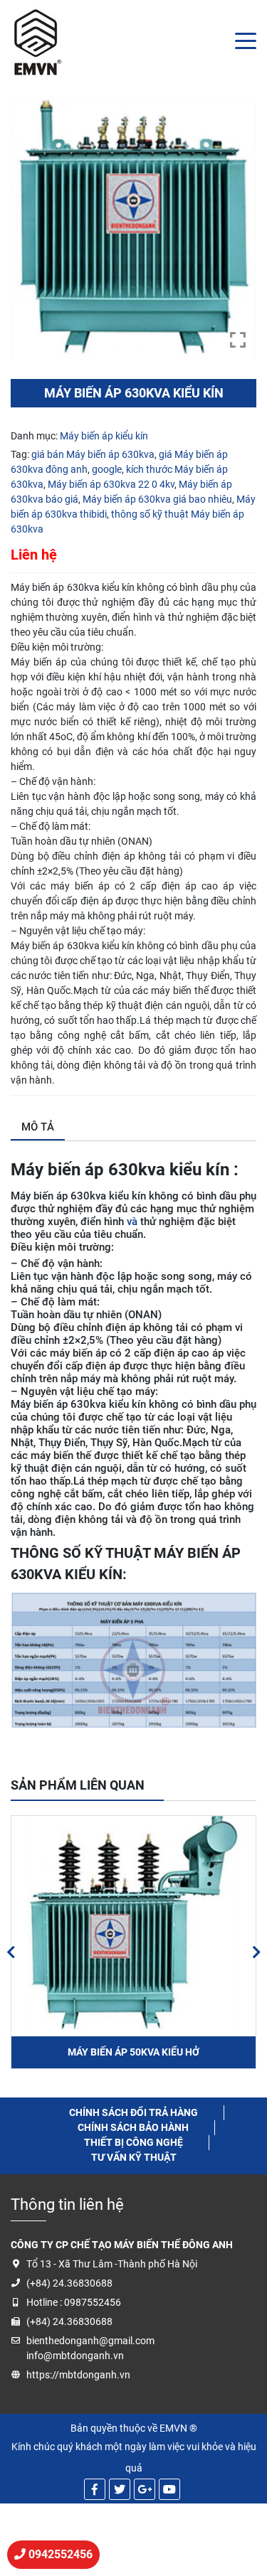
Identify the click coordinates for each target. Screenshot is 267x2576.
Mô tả (38, 1127)
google (107, 469)
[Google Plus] (145, 2489)
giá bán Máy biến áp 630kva (93, 454)
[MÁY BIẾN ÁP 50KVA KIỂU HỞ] (133, 1923)
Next (256, 1952)
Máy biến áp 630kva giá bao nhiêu (157, 499)
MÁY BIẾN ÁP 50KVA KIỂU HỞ (133, 2052)
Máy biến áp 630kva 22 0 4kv (111, 484)
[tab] (38, 1128)
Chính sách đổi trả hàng (133, 2112)
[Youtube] (169, 2489)
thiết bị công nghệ (133, 2142)
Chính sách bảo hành (133, 2127)
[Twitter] (120, 2489)
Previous (11, 1952)
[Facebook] (95, 2489)
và (132, 1222)
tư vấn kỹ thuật (134, 2157)
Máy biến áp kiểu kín (104, 436)
